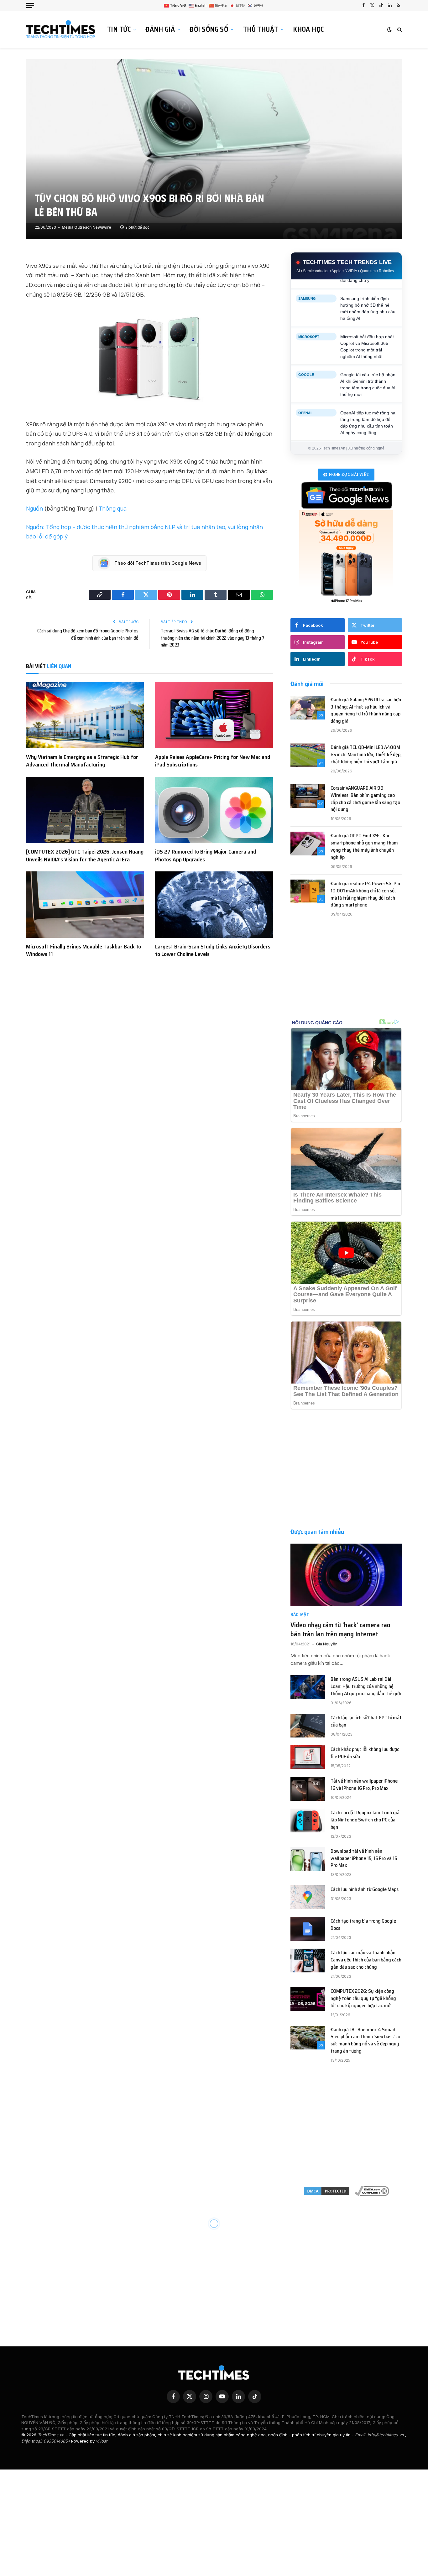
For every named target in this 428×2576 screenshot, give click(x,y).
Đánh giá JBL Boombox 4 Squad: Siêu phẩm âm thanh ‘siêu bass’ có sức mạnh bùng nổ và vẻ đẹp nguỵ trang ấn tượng (365, 2041)
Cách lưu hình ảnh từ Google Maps (365, 1890)
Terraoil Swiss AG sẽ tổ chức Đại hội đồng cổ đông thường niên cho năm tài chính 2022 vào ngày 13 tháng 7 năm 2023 (213, 638)
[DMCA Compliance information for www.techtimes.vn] (372, 2191)
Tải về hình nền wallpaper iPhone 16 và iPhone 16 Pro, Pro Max (364, 1785)
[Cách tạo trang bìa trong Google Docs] (308, 1929)
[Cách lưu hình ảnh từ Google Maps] (308, 1897)
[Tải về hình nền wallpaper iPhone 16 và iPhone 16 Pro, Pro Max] (308, 1789)
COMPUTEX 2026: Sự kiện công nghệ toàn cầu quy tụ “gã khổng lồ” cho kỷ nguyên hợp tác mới (363, 1999)
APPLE (304, 325)
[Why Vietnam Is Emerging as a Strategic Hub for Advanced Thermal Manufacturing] (85, 715)
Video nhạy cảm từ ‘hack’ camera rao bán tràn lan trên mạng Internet (340, 1630)
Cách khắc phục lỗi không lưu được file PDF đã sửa (365, 1753)
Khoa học (308, 29)
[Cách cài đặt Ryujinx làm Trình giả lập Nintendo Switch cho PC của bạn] (308, 1820)
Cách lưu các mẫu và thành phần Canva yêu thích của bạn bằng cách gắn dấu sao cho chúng (366, 1960)
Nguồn (34, 508)
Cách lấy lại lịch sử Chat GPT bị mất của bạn (366, 1722)
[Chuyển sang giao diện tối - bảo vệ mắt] (389, 29)
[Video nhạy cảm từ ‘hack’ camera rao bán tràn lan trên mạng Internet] (346, 1575)
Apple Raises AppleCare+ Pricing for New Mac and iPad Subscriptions (213, 761)
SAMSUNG (307, 363)
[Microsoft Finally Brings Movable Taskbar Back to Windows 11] (85, 905)
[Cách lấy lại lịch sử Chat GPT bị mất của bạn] (308, 1726)
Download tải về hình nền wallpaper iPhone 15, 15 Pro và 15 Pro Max (364, 1859)
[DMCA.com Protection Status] (327, 2191)
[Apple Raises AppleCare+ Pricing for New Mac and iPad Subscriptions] (214, 715)
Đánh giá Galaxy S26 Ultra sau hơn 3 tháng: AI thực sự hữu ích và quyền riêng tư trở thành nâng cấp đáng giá (366, 711)
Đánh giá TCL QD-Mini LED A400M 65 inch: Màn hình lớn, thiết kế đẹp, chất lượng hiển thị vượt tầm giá (366, 755)
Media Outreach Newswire (86, 227)
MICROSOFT (309, 402)
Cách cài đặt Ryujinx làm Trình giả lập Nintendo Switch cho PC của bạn (365, 1820)
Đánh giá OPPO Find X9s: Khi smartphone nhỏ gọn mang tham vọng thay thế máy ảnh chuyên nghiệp (364, 847)
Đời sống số (209, 29)
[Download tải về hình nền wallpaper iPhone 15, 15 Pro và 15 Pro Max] (308, 1859)
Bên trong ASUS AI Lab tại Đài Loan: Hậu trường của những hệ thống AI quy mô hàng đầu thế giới (366, 1687)
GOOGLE (306, 440)
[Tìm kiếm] (399, 30)
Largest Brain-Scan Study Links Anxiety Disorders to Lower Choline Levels (213, 950)
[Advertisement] (346, 975)
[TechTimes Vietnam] (62, 29)
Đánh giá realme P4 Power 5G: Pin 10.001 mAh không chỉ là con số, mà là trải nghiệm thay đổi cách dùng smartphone (365, 895)
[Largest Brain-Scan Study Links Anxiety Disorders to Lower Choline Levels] (214, 905)
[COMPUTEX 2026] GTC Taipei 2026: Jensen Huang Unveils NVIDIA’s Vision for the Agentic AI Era (85, 856)
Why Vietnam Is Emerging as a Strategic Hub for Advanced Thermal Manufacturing (82, 761)
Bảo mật (300, 1615)
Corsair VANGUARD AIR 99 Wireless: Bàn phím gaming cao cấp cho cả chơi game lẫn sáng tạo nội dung (365, 799)
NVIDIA (304, 287)
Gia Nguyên (327, 1644)
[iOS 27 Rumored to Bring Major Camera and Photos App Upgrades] (214, 810)
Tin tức (119, 29)
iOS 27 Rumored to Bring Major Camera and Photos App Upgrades (206, 856)
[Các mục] (30, 5)
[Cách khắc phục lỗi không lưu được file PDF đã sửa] (308, 1757)
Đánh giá (160, 29)
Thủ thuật (261, 29)
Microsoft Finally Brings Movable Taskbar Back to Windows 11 (84, 950)
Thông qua (112, 508)
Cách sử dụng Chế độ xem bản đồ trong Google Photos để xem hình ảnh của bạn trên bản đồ (88, 634)
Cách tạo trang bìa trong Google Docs (363, 1925)
